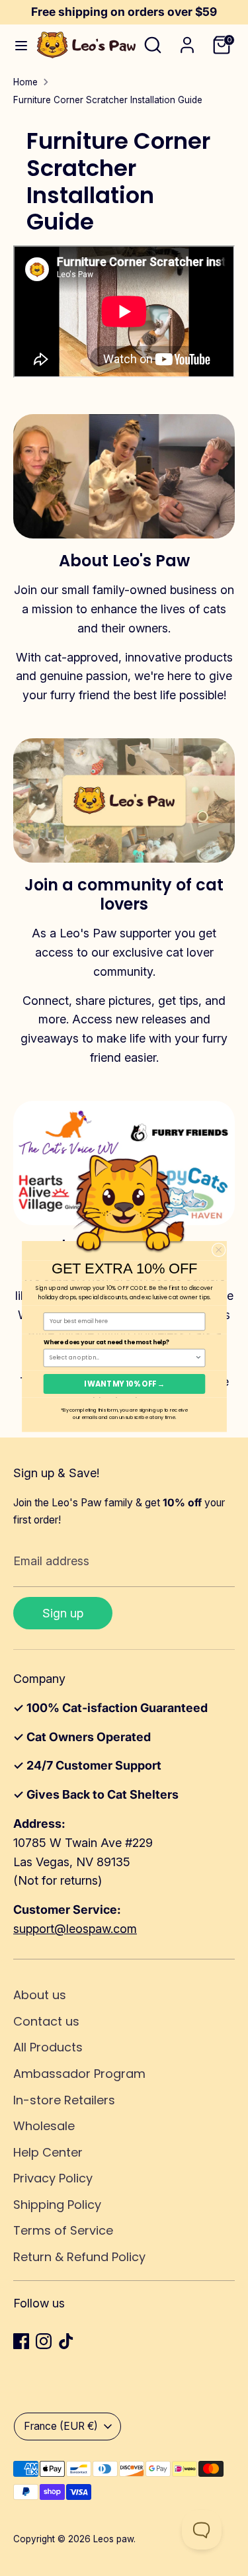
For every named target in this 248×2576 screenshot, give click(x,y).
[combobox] (122, 1357)
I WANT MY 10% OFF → (124, 1384)
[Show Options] (198, 1357)
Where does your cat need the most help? (106, 1342)
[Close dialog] (219, 1249)
